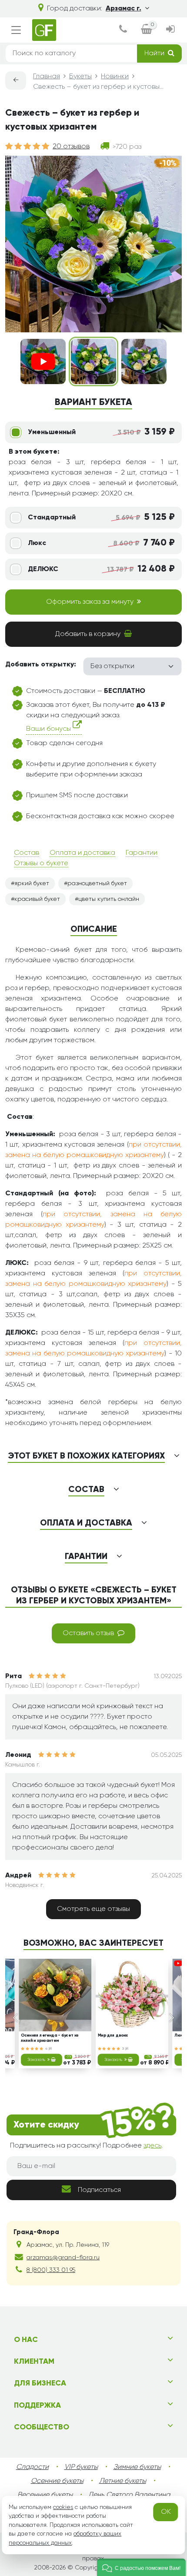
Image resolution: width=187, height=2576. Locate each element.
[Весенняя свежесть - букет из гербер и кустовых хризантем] (93, 361)
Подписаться (99, 2190)
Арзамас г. (124, 9)
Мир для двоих (113, 2036)
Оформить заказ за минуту (90, 602)
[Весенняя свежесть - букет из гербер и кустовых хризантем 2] (144, 361)
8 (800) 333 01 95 (51, 2270)
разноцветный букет (97, 883)
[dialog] (123, 30)
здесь (152, 2146)
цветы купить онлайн (109, 899)
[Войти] (170, 30)
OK (166, 2512)
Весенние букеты (45, 2495)
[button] (141, 2567)
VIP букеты (81, 2467)
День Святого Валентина (129, 2495)
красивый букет (37, 899)
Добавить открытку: (41, 665)
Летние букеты (123, 2481)
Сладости (32, 2467)
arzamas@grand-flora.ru (63, 2258)
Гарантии (142, 853)
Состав (27, 853)
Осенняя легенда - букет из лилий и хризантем (50, 2038)
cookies (63, 2507)
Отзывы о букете (41, 863)
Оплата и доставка (82, 853)
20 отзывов (71, 147)
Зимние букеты (137, 2467)
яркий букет (32, 883)
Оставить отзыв (88, 1633)
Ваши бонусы (49, 729)
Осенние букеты (57, 2481)
